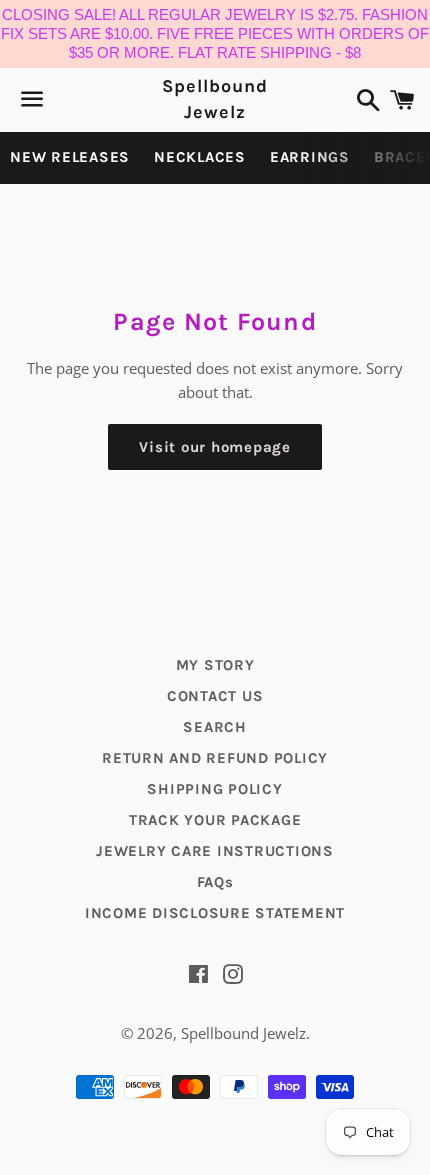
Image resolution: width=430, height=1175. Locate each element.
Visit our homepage (215, 447)
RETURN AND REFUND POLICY (215, 758)
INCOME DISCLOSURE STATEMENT (215, 913)
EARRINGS (310, 157)
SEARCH (215, 727)
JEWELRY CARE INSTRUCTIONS (215, 851)
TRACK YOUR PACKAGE (215, 820)
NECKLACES (200, 157)
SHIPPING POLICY (214, 789)
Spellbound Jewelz (214, 98)
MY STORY (215, 665)
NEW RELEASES (70, 157)
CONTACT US (215, 696)
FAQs (215, 882)
